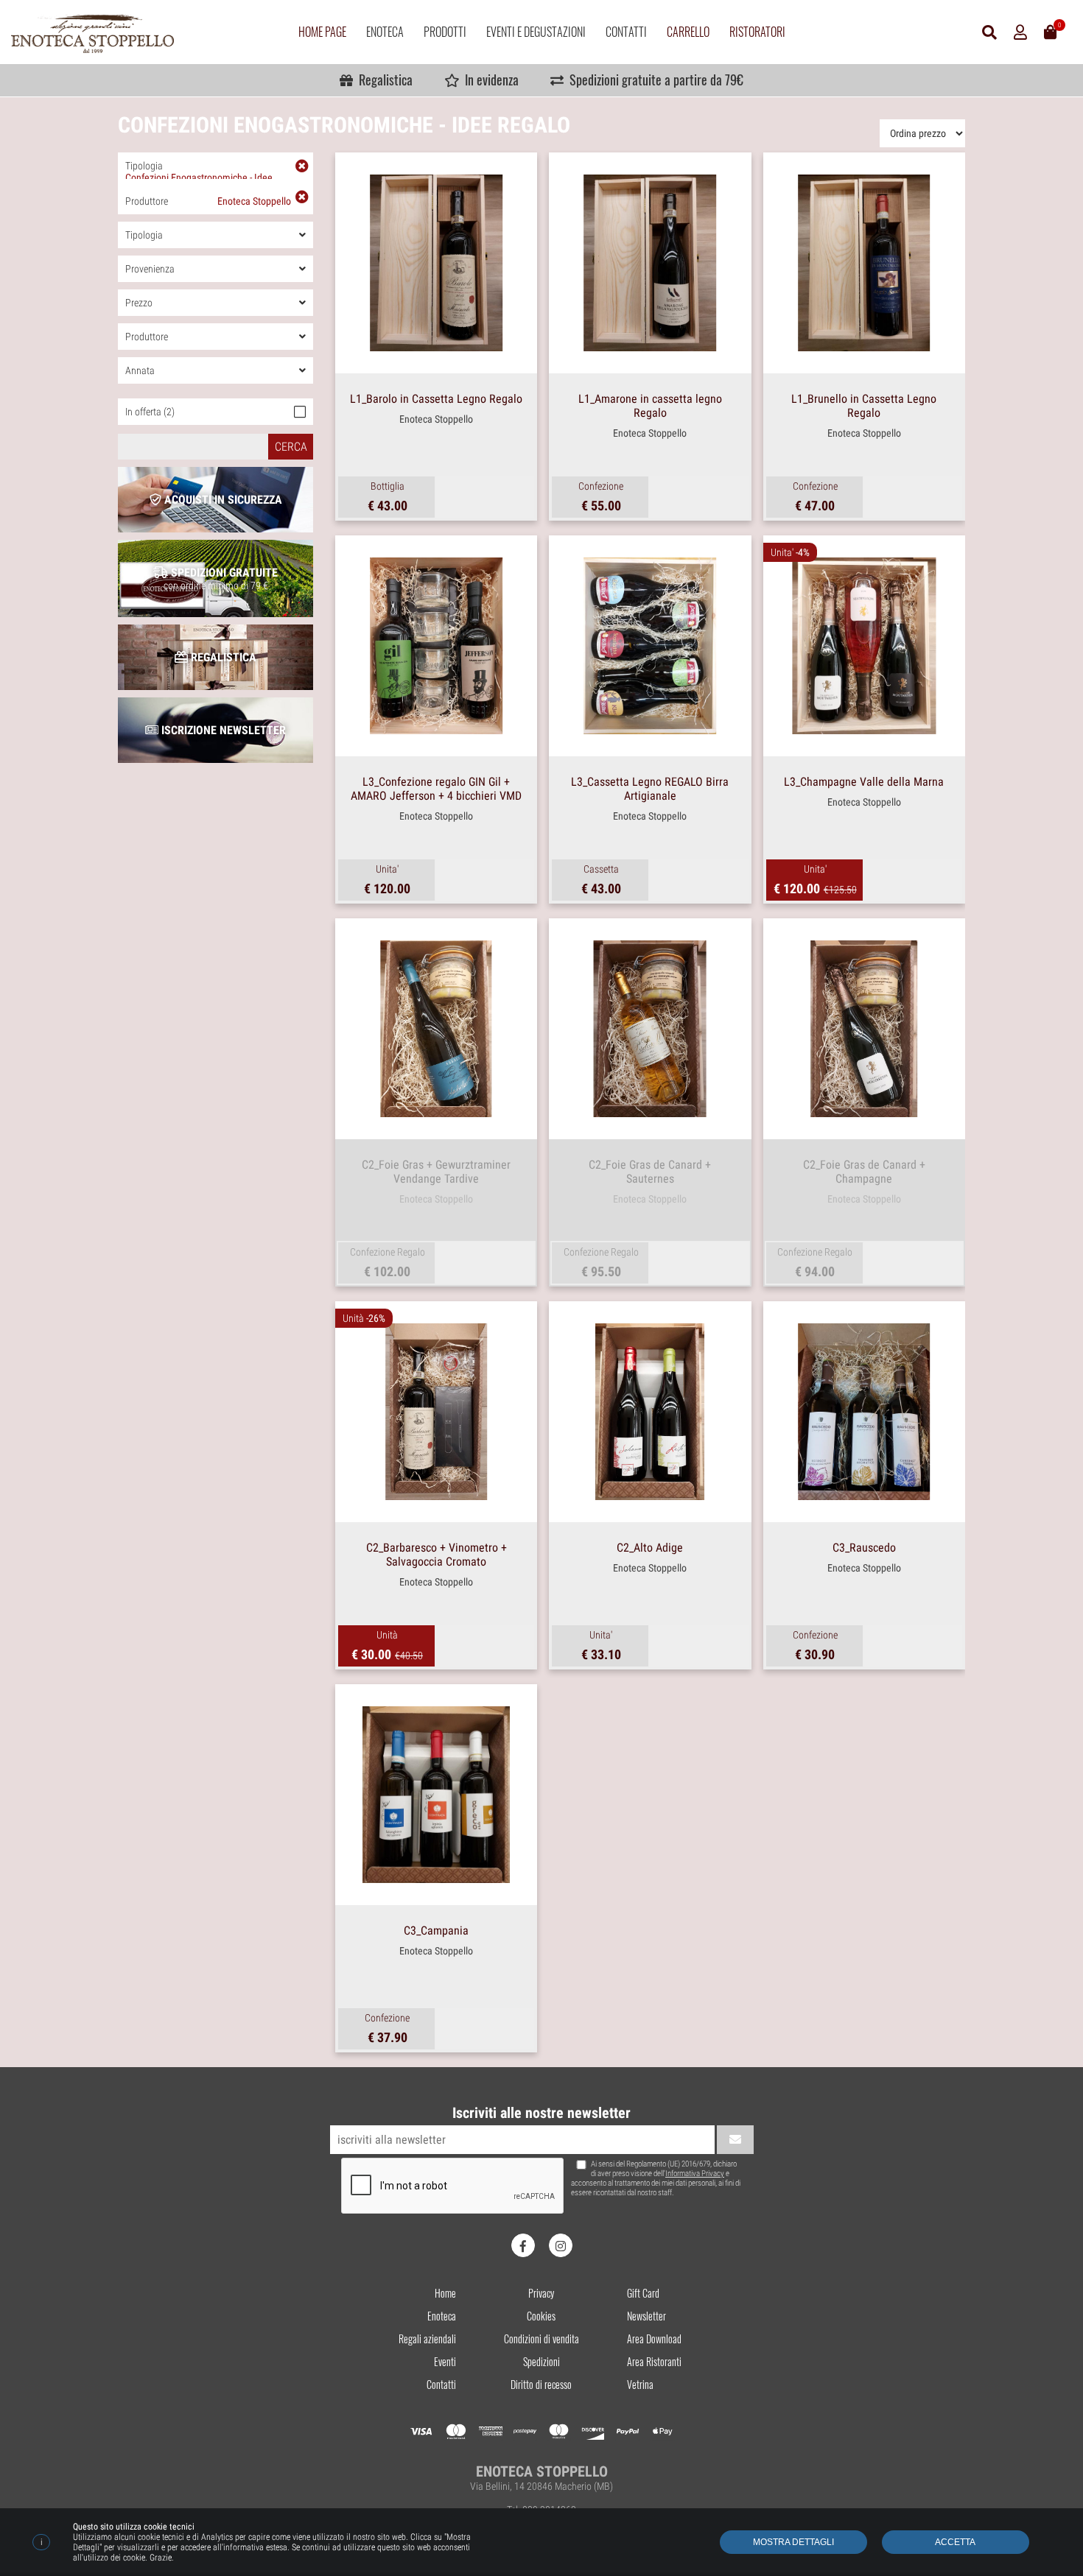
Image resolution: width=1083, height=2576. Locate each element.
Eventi (445, 2361)
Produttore (208, 201)
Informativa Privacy (695, 2174)
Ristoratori (757, 32)
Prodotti (445, 32)
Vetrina (640, 2384)
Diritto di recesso (541, 2384)
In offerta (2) (150, 412)
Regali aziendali (427, 2339)
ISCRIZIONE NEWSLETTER (222, 730)
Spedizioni (541, 2361)
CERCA (291, 447)
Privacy (541, 2293)
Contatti (626, 32)
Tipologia (199, 169)
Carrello (688, 32)
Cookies (541, 2316)
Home (445, 2293)
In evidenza (489, 80)
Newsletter (646, 2316)
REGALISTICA (222, 657)
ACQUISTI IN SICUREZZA (222, 500)
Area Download (654, 2339)
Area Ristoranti (654, 2361)
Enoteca (385, 32)
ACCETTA (955, 2542)
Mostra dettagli (793, 2542)
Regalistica (383, 80)
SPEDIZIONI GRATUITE (221, 578)
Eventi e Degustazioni (536, 32)
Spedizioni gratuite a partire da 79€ (653, 80)
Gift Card (643, 2293)
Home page (322, 32)
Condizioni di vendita (541, 2339)
